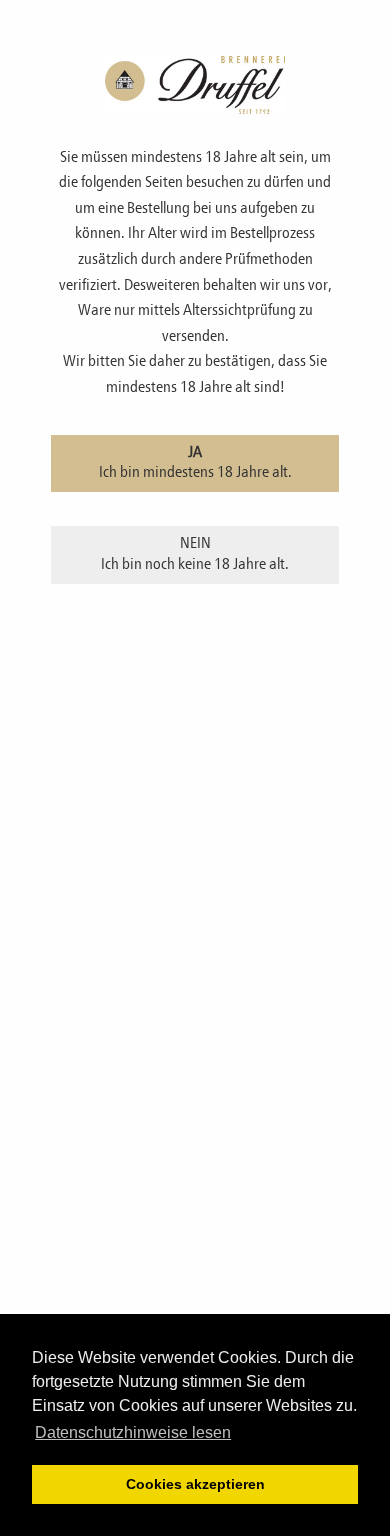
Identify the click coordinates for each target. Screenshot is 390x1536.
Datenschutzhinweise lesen (133, 1432)
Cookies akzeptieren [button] (195, 1484)
